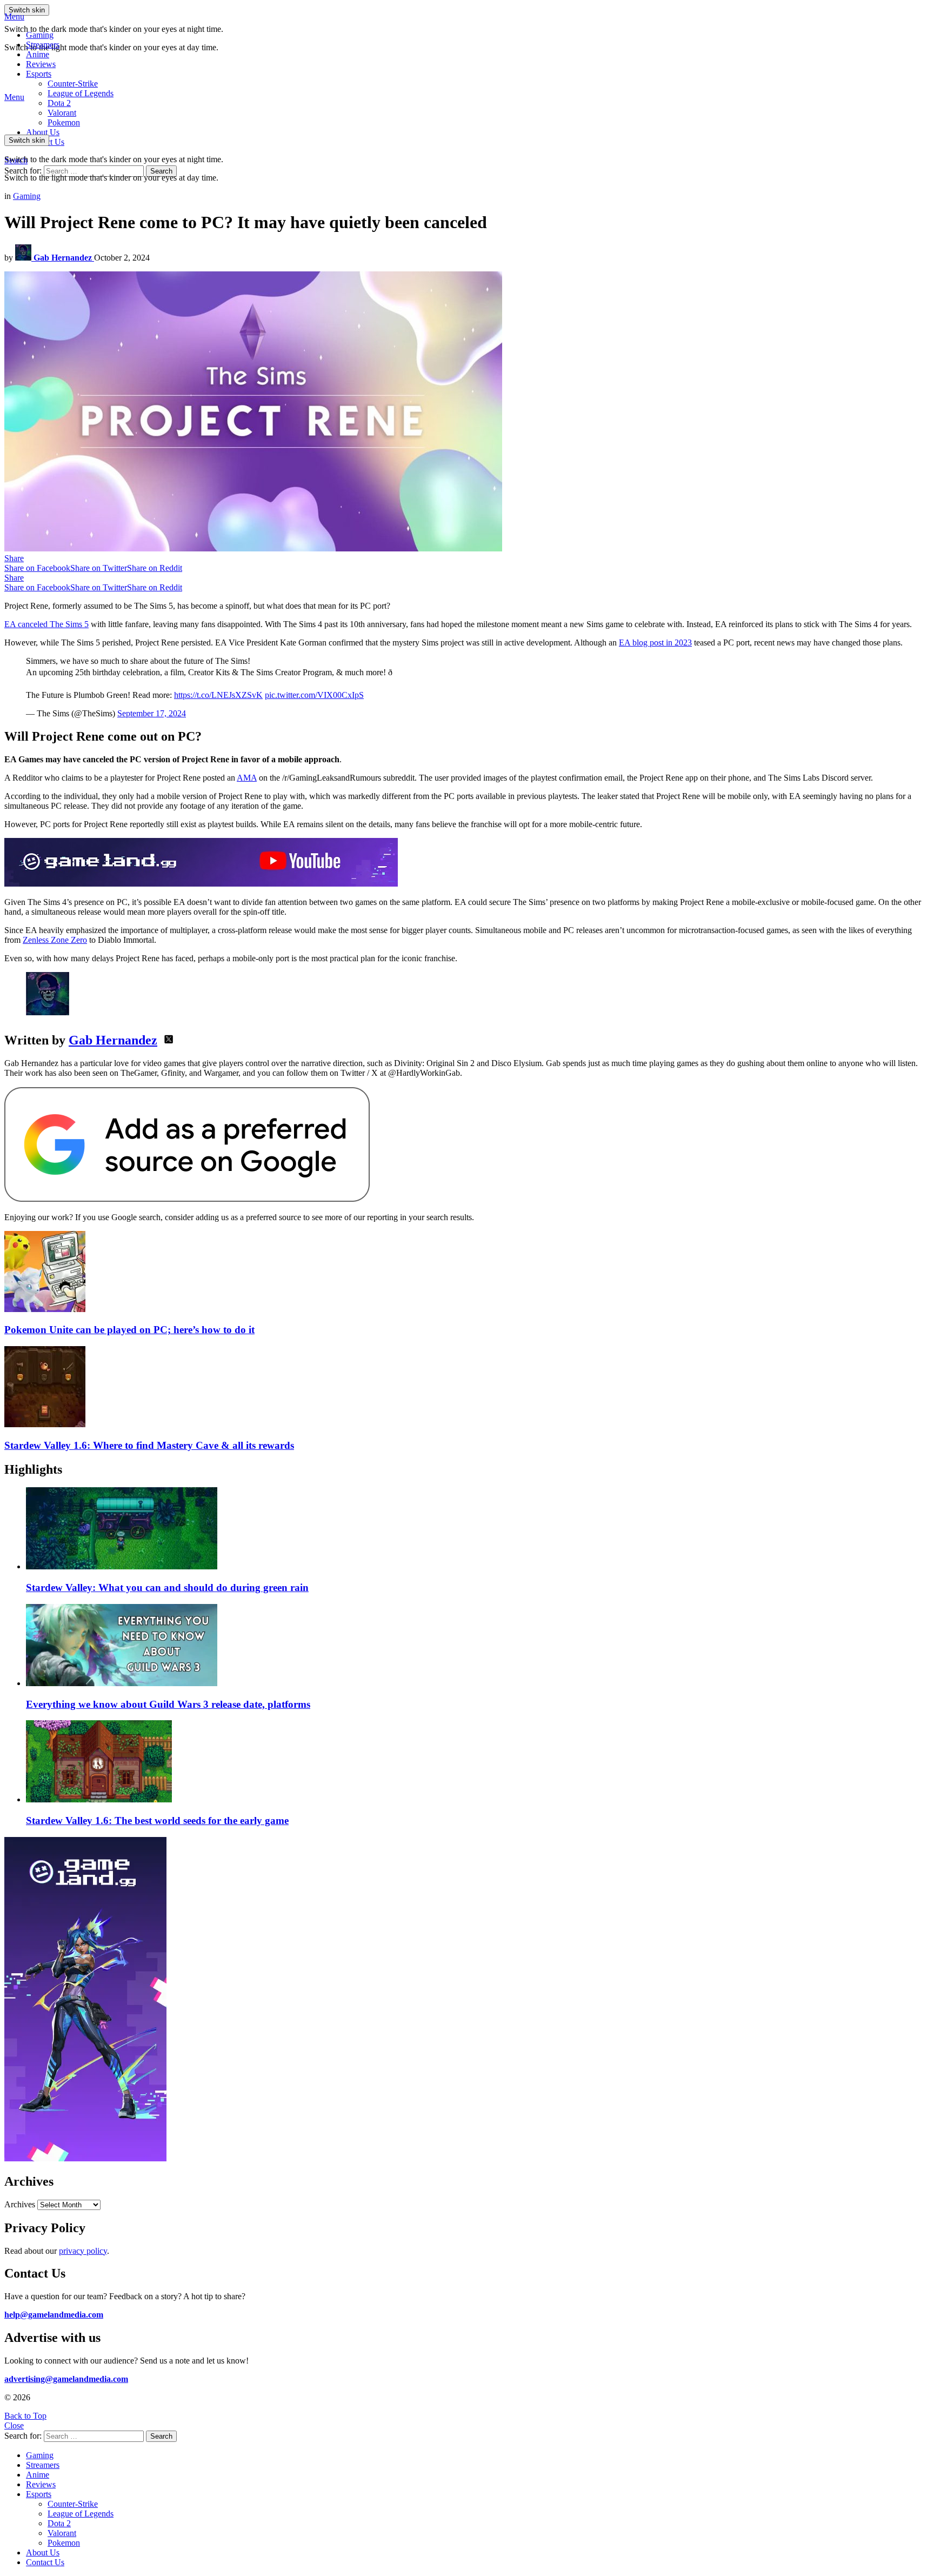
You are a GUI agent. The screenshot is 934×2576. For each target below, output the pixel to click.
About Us (43, 132)
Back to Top (25, 2416)
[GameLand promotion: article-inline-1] (201, 884)
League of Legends (81, 93)
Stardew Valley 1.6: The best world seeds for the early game (157, 1820)
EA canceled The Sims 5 (46, 624)
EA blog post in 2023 (655, 643)
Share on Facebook (37, 568)
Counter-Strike (73, 84)
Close (14, 2425)
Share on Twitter (99, 568)
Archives (20, 2204)
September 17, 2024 (152, 713)
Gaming (40, 35)
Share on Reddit (155, 568)
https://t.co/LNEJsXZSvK (218, 695)
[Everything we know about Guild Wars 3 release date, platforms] (478, 1646)
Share (14, 558)
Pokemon (64, 2543)
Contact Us (45, 2562)
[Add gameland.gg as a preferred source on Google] (187, 1199)
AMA (247, 778)
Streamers (43, 45)
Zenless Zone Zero (55, 940)
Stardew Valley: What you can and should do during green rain (167, 1587)
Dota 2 (59, 103)
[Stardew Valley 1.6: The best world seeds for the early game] (478, 1762)
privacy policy (83, 2251)
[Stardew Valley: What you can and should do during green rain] (478, 1529)
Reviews (41, 64)
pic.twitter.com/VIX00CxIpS (314, 695)
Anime (38, 54)
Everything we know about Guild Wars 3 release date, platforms (168, 1704)
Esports (39, 74)
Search (161, 171)
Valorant (62, 2533)
